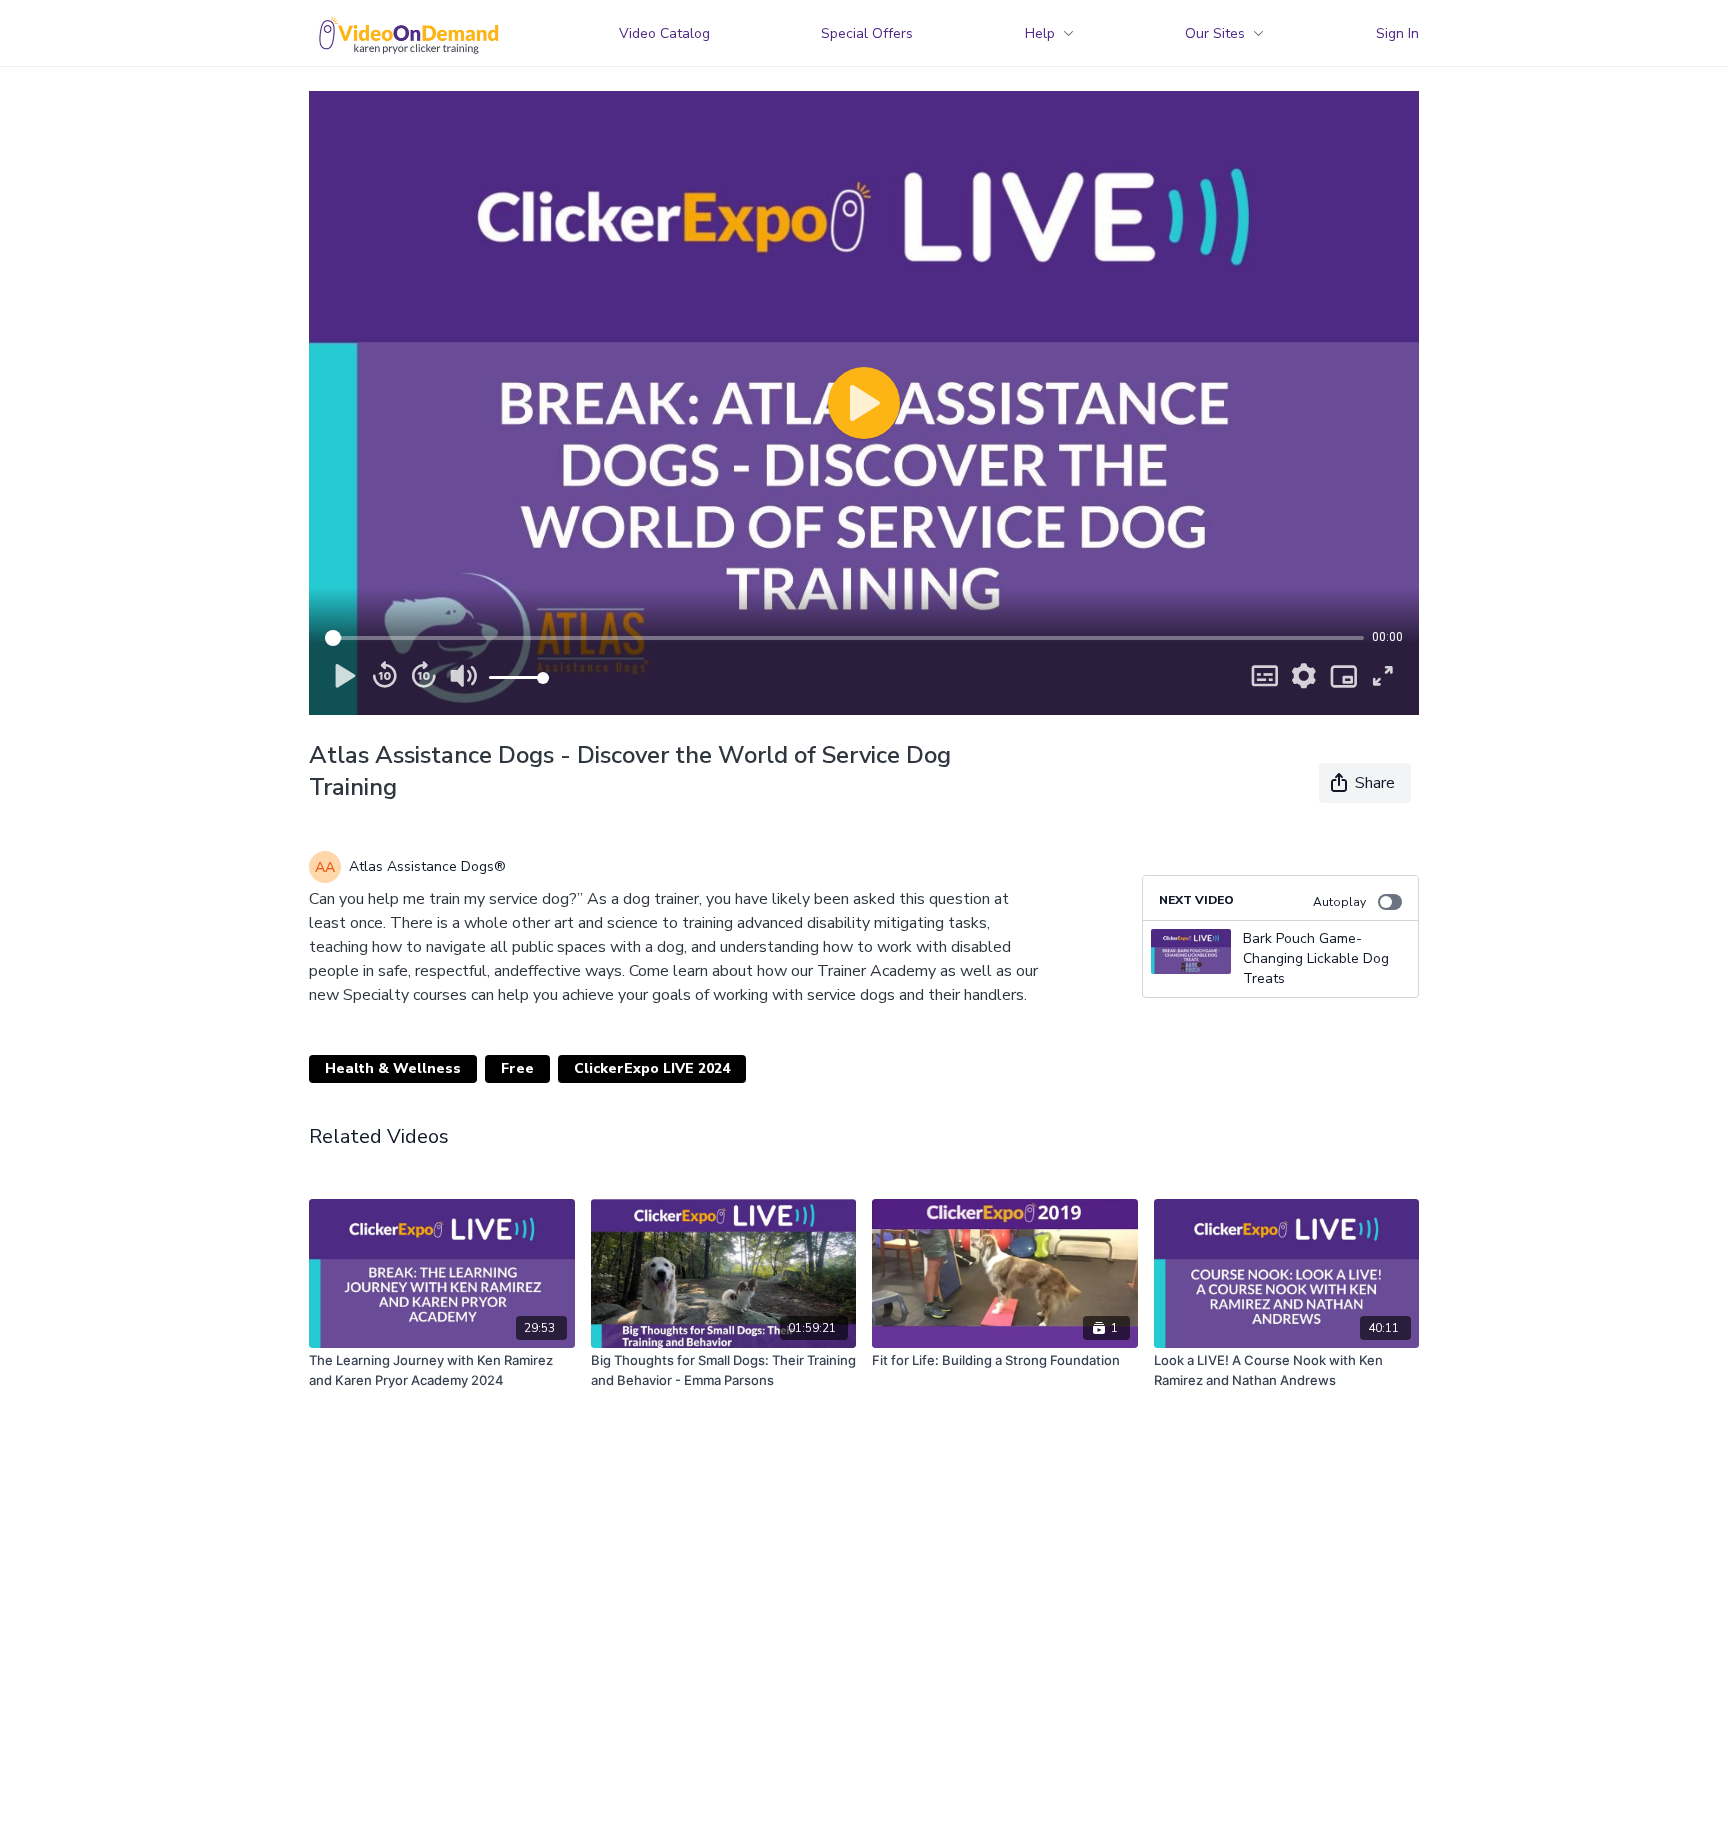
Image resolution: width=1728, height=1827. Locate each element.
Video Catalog (664, 33)
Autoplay (1339, 902)
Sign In (1397, 33)
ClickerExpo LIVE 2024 (652, 1068)
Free (517, 1068)
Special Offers (867, 33)
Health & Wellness (393, 1068)
